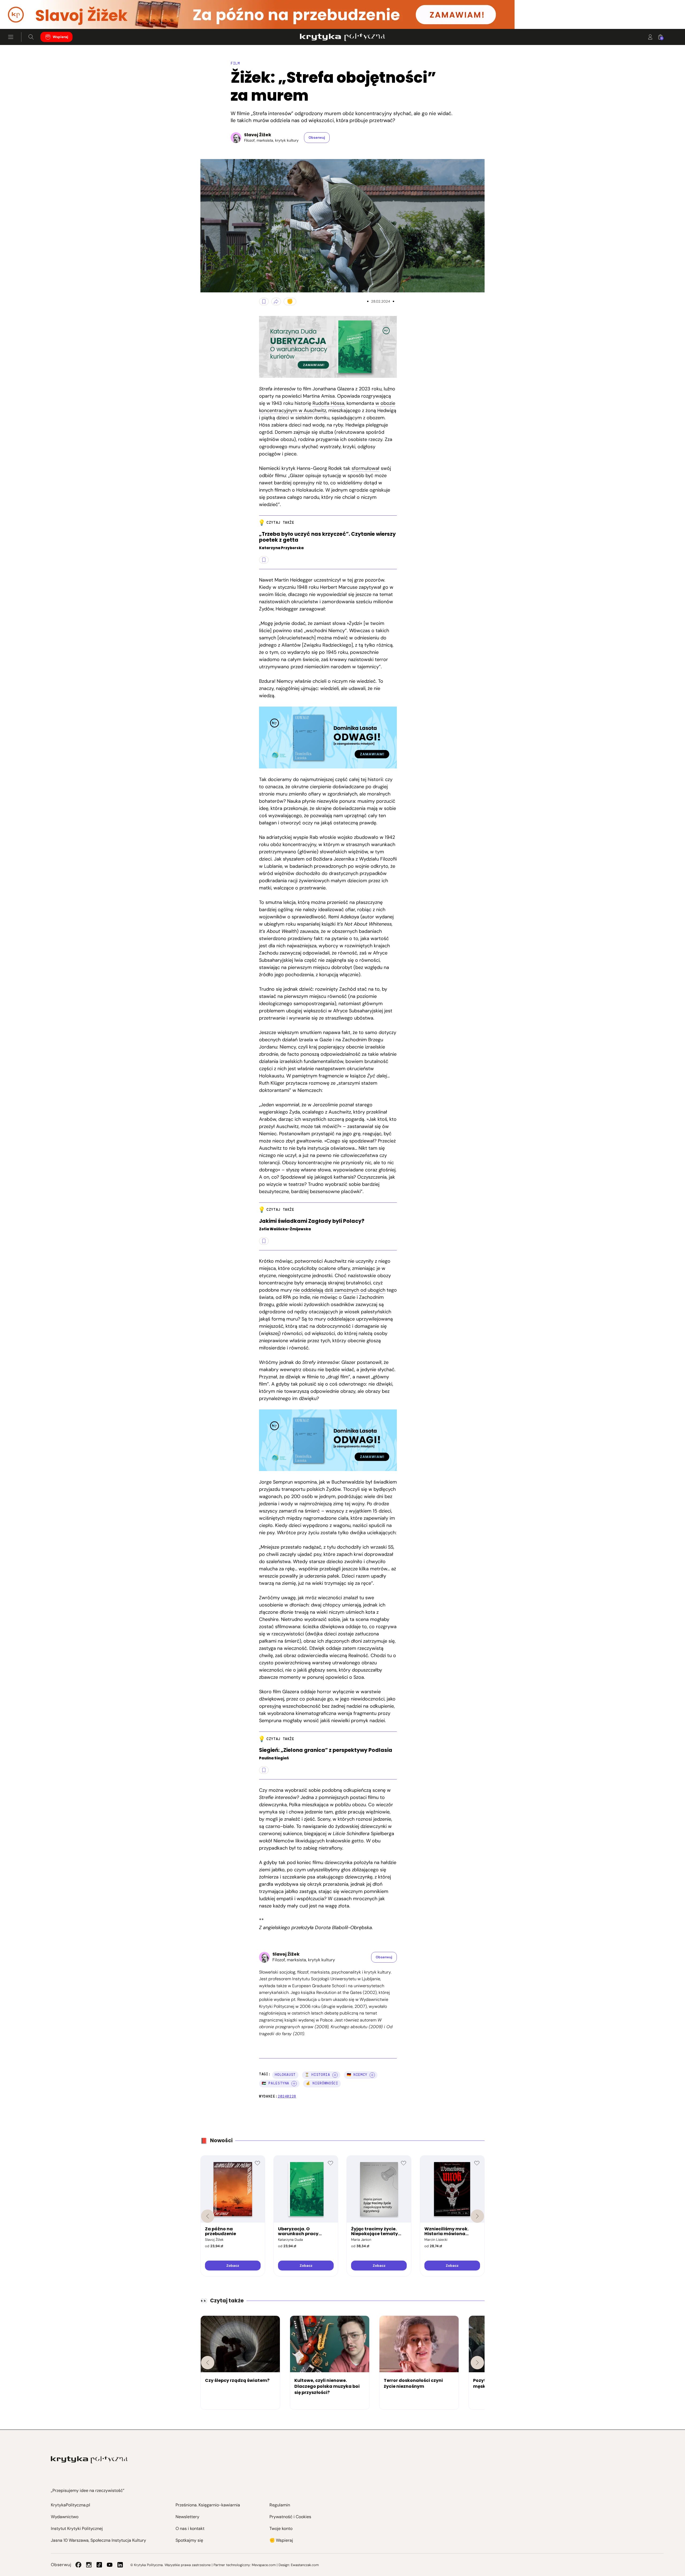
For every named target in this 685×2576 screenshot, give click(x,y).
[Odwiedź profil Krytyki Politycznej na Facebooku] (78, 2565)
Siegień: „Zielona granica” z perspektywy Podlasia (326, 1750)
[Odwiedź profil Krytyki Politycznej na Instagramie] (89, 2565)
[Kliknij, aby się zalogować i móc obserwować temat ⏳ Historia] (335, 2075)
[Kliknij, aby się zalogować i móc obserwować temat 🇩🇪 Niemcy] (372, 2075)
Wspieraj (60, 37)
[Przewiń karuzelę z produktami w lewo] (208, 2216)
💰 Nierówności (322, 2083)
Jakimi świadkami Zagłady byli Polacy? (312, 1221)
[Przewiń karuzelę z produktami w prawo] (477, 2216)
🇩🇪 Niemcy (357, 2075)
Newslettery (187, 2517)
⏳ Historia (317, 2075)
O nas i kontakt (190, 2528)
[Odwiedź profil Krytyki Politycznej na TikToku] (99, 2565)
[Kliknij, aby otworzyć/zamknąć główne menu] (11, 37)
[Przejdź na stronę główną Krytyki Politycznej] (89, 2460)
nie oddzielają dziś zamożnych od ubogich (339, 1290)
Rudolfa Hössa (328, 403)
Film (235, 63)
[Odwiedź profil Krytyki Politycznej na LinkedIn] (120, 2565)
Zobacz (233, 2266)
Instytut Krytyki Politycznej (77, 2528)
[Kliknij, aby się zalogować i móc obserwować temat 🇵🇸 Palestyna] (294, 2084)
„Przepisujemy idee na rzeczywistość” (88, 2490)
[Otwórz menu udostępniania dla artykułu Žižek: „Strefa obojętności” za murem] (276, 301)
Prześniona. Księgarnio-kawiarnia (208, 2505)
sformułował (366, 468)
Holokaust (285, 2075)
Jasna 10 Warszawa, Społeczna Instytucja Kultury (98, 2540)
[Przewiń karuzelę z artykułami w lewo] (208, 2363)
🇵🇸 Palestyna (275, 2083)
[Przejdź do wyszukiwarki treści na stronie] (31, 37)
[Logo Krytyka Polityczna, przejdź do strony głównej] (342, 37)
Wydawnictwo (65, 2517)
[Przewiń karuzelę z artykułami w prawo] (477, 2363)
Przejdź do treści (27, 16)
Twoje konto (281, 2528)
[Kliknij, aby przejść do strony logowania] (650, 37)
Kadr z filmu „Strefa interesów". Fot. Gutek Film (206, 286)
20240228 (287, 2096)
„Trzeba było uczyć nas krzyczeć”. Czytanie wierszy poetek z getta (327, 537)
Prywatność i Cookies (290, 2517)
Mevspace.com (264, 2565)
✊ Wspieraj (281, 2540)
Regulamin (280, 2505)
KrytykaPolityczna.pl (71, 2505)
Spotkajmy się (189, 2540)
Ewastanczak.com (305, 2565)
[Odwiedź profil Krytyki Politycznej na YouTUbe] (110, 2565)
